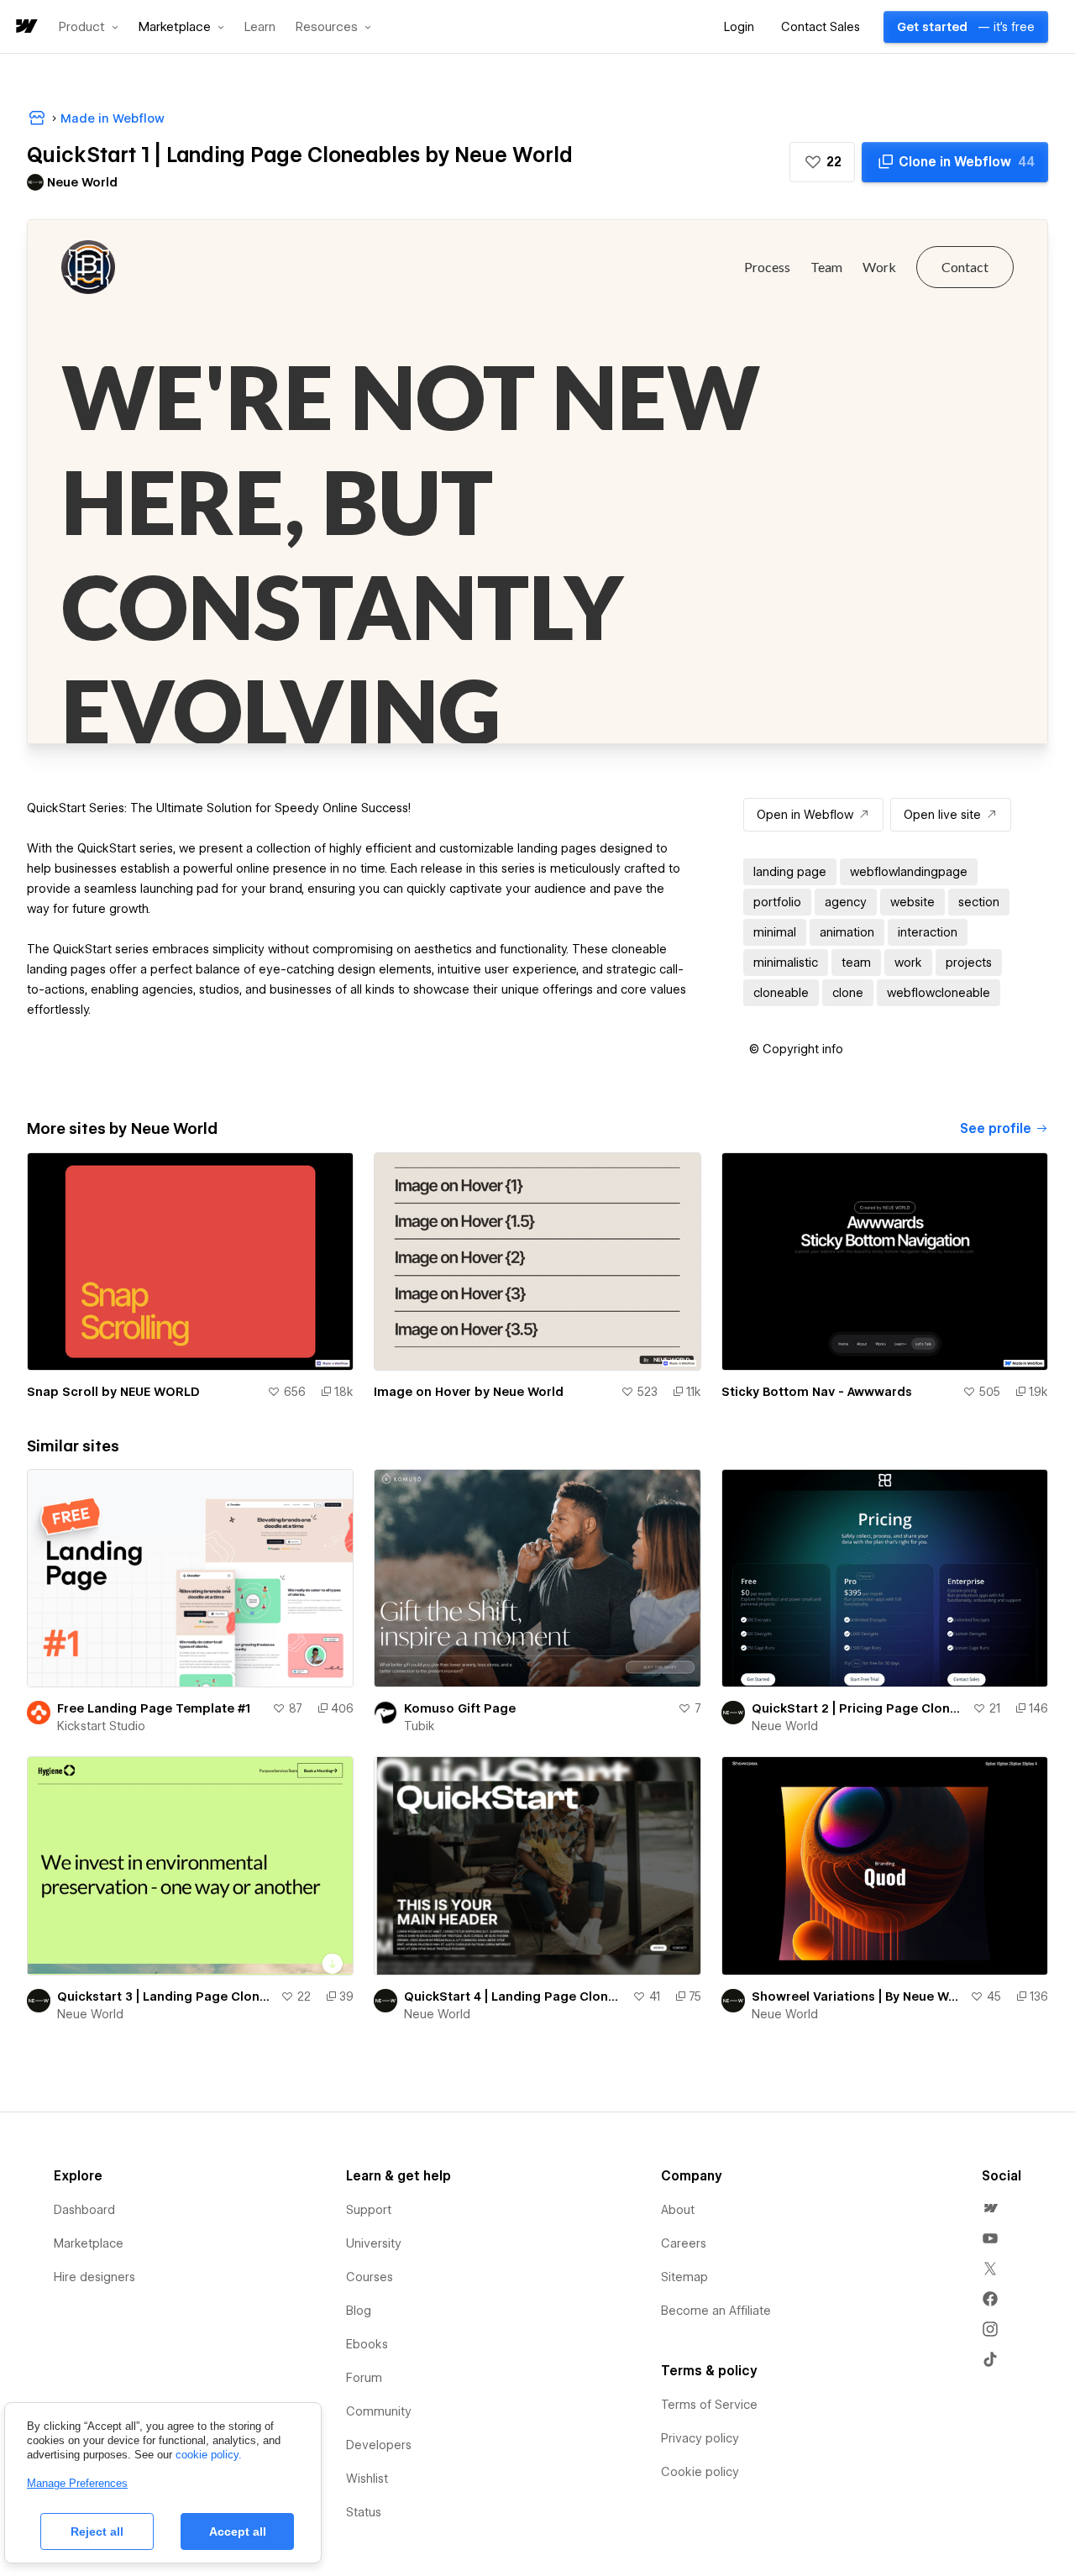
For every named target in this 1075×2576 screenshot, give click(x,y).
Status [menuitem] (364, 2512)
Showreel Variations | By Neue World (857, 1996)
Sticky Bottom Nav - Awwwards (817, 1392)
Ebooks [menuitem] (367, 2344)
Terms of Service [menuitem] (709, 2405)
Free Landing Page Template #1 (154, 1708)
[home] (25, 27)
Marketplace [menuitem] (89, 2243)
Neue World (785, 1726)
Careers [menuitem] (684, 2243)
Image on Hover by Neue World (469, 1392)
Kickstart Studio (101, 1726)
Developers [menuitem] (379, 2445)
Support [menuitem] (369, 2210)
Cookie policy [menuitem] (700, 2472)
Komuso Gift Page (460, 1708)
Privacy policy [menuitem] (700, 2438)
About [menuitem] (678, 2210)
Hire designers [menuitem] (94, 2277)
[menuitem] (990, 2208)
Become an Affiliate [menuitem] (716, 2311)
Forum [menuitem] (364, 2378)
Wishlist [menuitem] (367, 2479)
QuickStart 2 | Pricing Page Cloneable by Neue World (859, 1708)
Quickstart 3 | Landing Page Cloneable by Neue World (165, 1996)
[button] (89, 27)
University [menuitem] (374, 2243)
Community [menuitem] (379, 2411)
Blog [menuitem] (359, 2311)
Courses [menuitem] (370, 2277)
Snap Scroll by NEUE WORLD (113, 1392)
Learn (260, 27)
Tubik (420, 1726)
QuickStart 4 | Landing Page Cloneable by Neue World (514, 1996)
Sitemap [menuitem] (684, 2277)
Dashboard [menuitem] (84, 2210)
